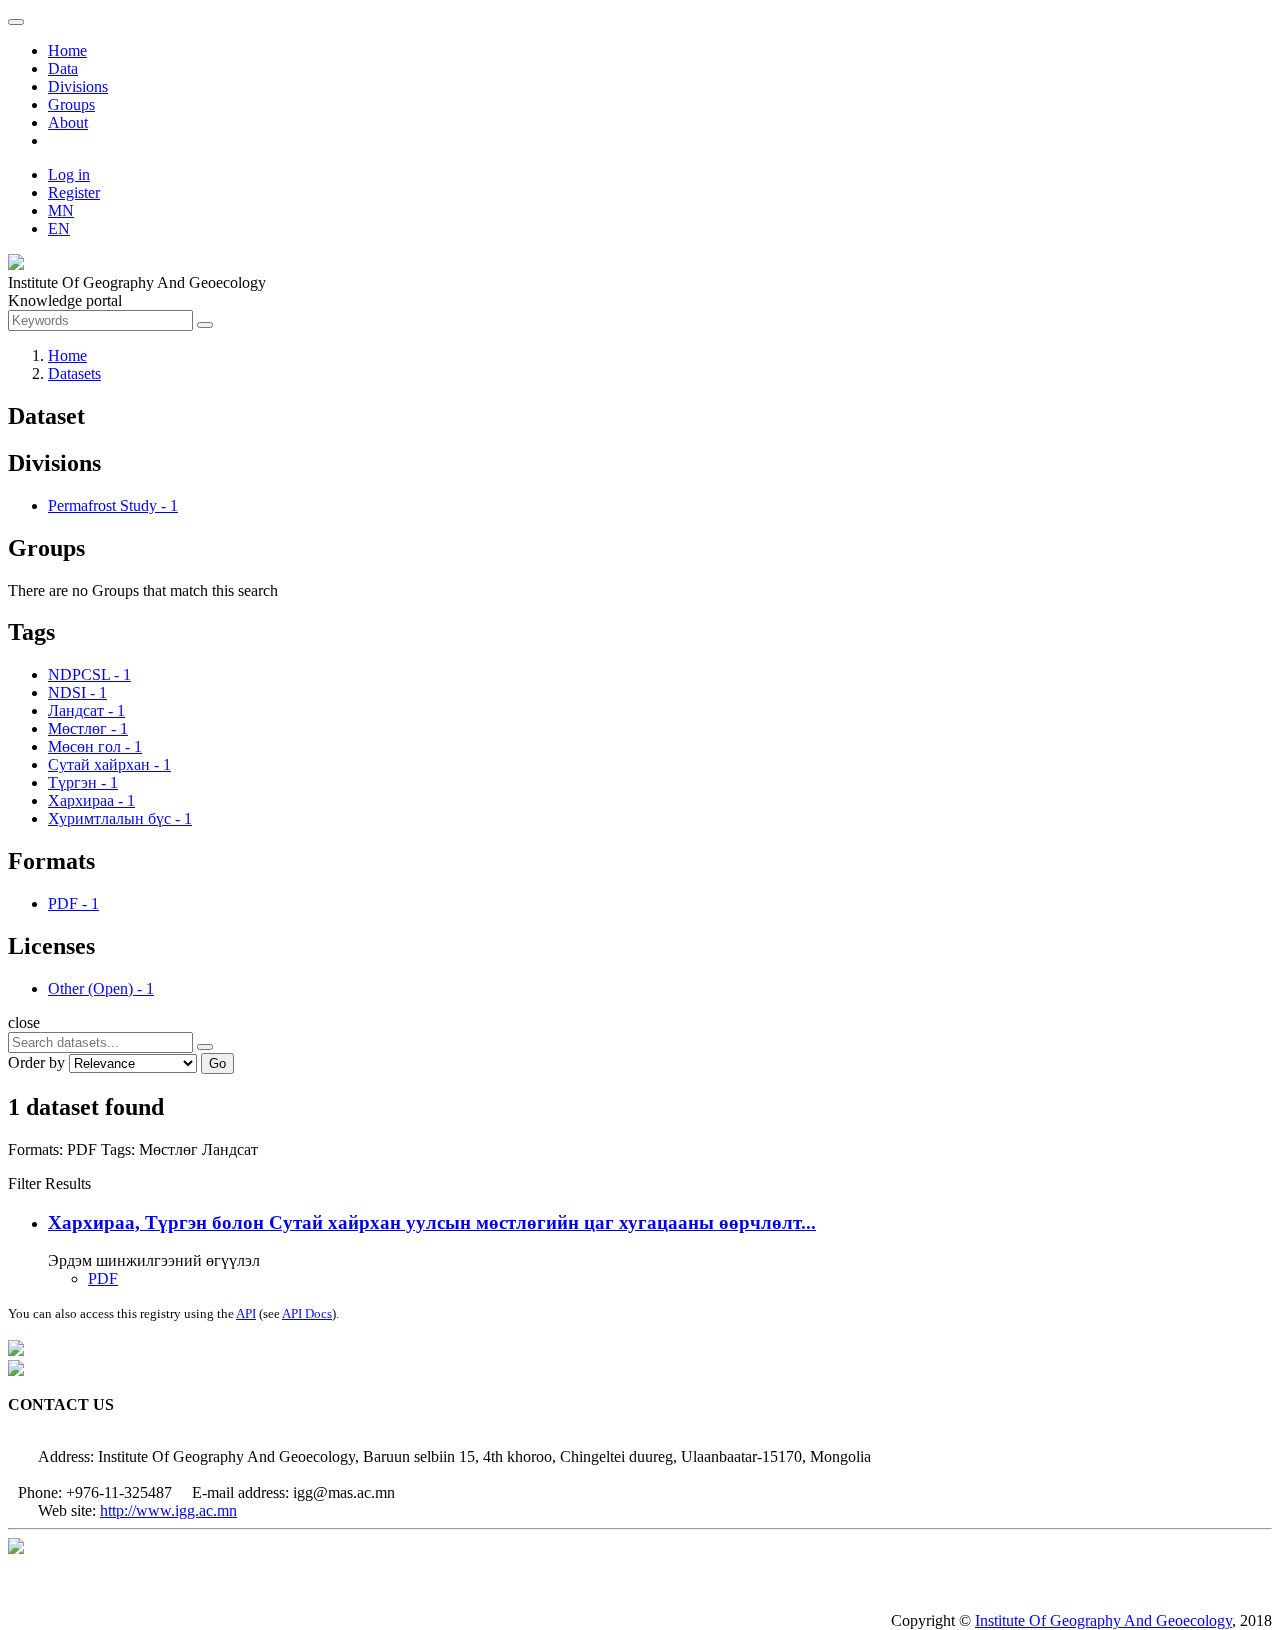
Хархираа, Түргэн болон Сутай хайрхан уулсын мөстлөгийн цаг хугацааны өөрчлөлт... (432, 1222)
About (68, 122)
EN (59, 228)
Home (67, 50)
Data (63, 68)
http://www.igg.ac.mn (168, 1510)
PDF (103, 1278)
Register (74, 192)
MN (61, 210)
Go (217, 1063)
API (246, 1313)
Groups (71, 104)
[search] (205, 1047)
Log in (69, 174)
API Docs (307, 1313)
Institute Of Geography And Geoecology (1103, 1620)
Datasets (74, 373)
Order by (36, 1062)
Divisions (78, 86)
